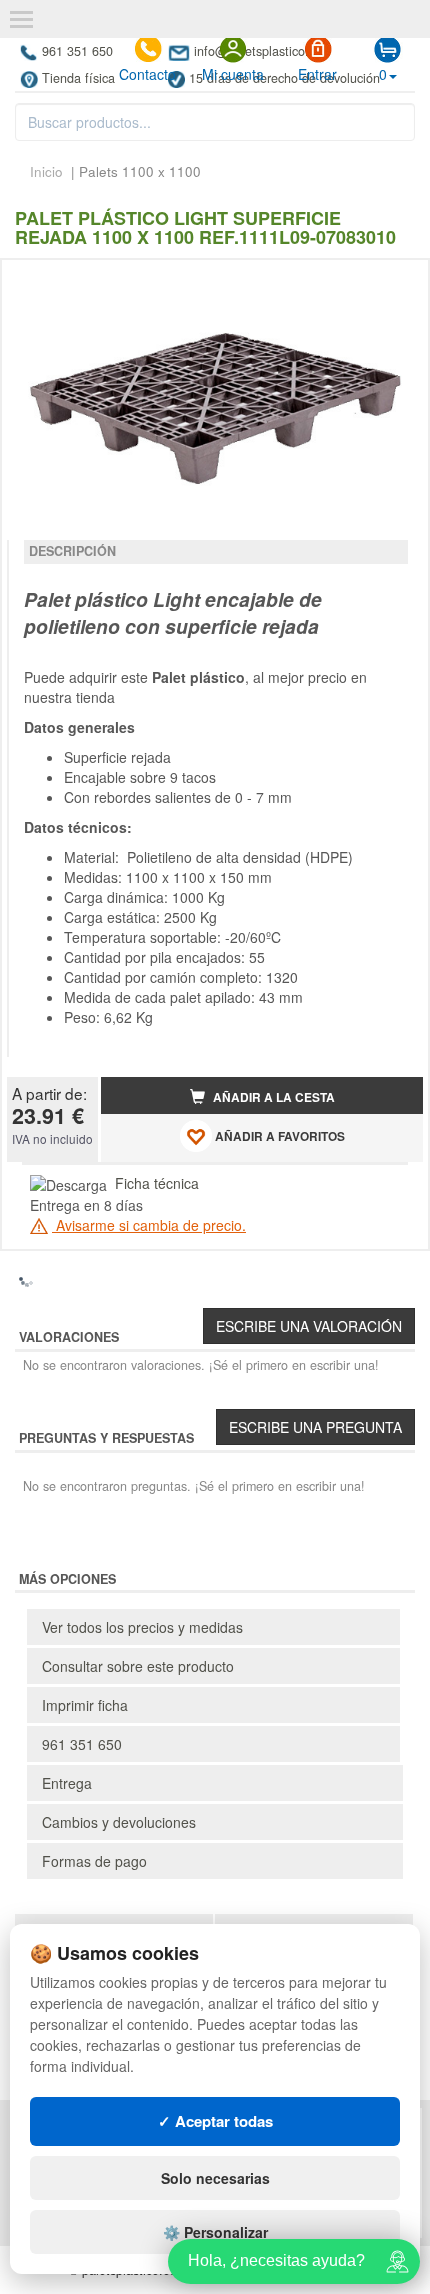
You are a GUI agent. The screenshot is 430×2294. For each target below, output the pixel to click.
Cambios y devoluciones (119, 1822)
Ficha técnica (157, 1183)
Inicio (46, 171)
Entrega (67, 1783)
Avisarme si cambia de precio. (149, 1225)
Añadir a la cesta (272, 1097)
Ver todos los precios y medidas (142, 1627)
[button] (390, 283)
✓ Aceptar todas (215, 2121)
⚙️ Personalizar (215, 2232)
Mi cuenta (233, 74)
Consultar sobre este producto (138, 1666)
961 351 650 (77, 51)
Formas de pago (94, 1861)
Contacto (147, 74)
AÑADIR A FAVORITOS (278, 1136)
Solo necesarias (215, 2178)
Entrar (317, 74)
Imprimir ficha (85, 1705)
